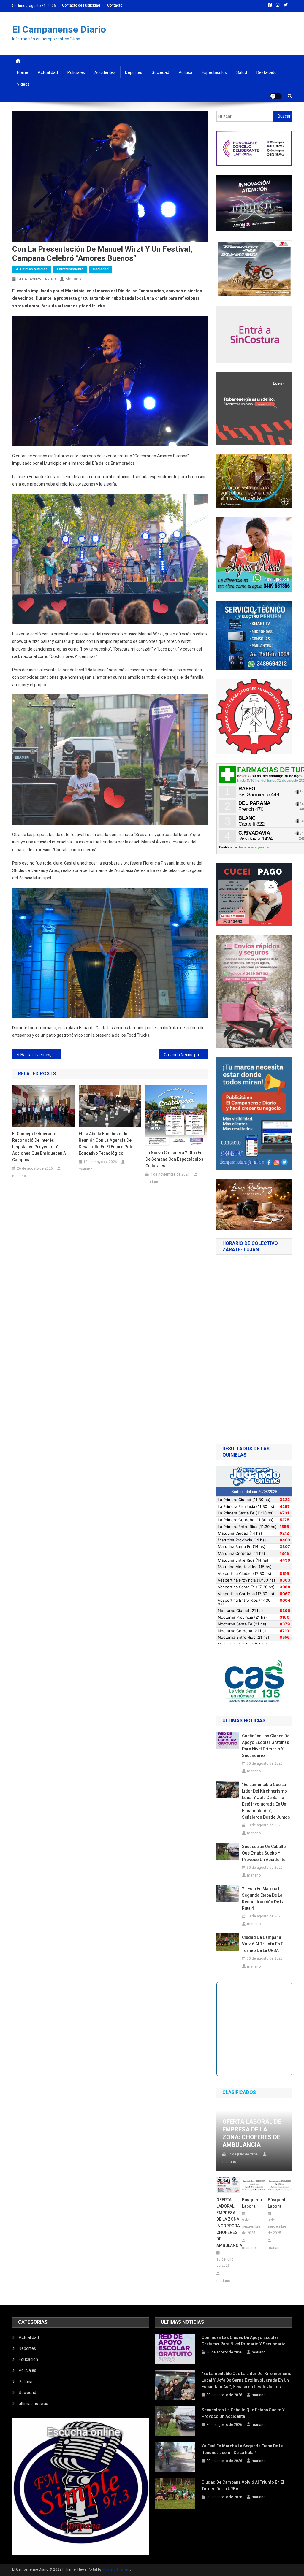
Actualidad (48, 72)
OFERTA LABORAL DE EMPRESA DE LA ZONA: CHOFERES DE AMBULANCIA (252, 2133)
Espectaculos (214, 72)
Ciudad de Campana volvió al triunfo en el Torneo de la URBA (263, 1944)
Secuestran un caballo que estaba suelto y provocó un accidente (264, 1853)
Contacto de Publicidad (81, 5)
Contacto (115, 5)
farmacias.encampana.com (254, 847)
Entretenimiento (70, 269)
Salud (242, 72)
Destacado (267, 72)
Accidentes (105, 72)
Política (186, 72)
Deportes (134, 72)
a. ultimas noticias (32, 269)
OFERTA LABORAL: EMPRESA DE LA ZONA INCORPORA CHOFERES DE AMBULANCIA (228, 2223)
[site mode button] (276, 96)
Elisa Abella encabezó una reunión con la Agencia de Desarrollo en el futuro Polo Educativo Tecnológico (106, 1143)
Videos (23, 84)
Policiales (76, 72)
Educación (28, 2359)
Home (23, 72)
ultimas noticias (33, 2404)
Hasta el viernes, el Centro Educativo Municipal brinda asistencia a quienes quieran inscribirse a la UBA (41, 1055)
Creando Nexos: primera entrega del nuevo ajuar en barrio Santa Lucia (186, 1055)
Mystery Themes (116, 2569)
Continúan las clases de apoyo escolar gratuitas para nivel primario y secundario (266, 1746)
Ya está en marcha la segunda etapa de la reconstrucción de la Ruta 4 (263, 1898)
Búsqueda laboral (252, 2203)
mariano (73, 279)
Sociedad (160, 72)
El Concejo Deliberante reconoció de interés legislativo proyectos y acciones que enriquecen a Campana (39, 1147)
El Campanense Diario (59, 29)
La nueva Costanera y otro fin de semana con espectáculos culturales (175, 1159)
